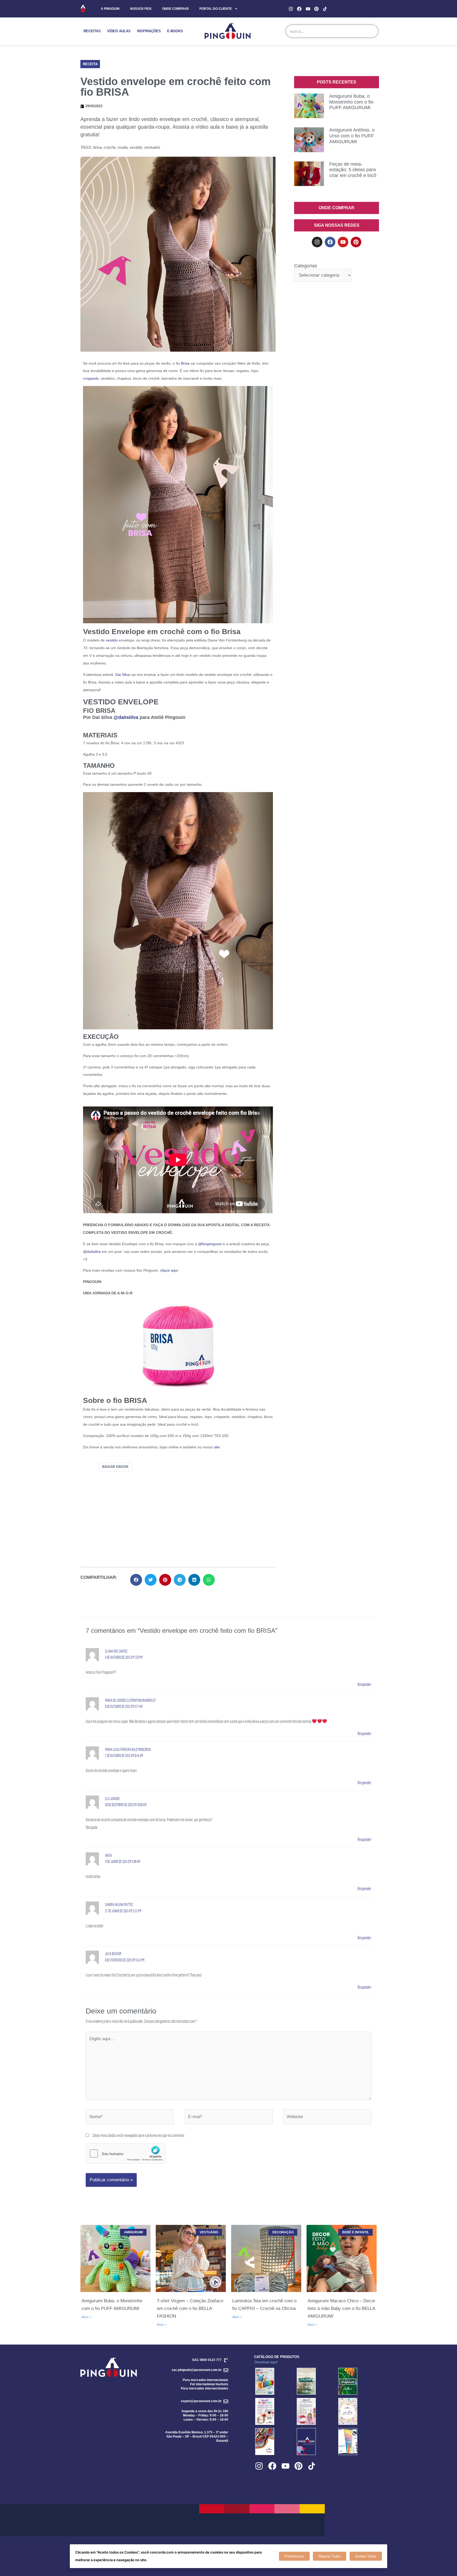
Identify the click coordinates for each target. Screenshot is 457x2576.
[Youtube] (308, 9)
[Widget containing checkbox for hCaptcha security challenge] (126, 2154)
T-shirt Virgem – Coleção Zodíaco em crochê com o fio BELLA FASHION (190, 2308)
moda (123, 147)
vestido (136, 147)
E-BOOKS (175, 31)
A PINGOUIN (110, 9)
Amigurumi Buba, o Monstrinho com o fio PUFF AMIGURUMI (351, 102)
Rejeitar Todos (330, 2556)
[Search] (371, 31)
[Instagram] (291, 9)
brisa (97, 147)
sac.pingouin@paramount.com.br (197, 2370)
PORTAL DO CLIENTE (216, 9)
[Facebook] (299, 9)
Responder (364, 1684)
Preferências (294, 2556)
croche (110, 147)
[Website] (327, 2117)
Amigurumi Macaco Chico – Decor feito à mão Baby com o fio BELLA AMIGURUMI (341, 2308)
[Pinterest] (316, 9)
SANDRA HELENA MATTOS (119, 1905)
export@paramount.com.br (201, 2401)
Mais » (86, 2317)
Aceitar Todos (366, 2556)
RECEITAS (92, 31)
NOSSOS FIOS (141, 9)
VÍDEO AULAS (119, 31)
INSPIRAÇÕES (149, 31)
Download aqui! (266, 2362)
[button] (90, 64)
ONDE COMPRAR (175, 9)
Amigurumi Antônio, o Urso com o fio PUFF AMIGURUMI (352, 136)
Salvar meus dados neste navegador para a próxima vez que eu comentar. (139, 2135)
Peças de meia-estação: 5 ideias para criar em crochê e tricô (353, 170)
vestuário (152, 147)
